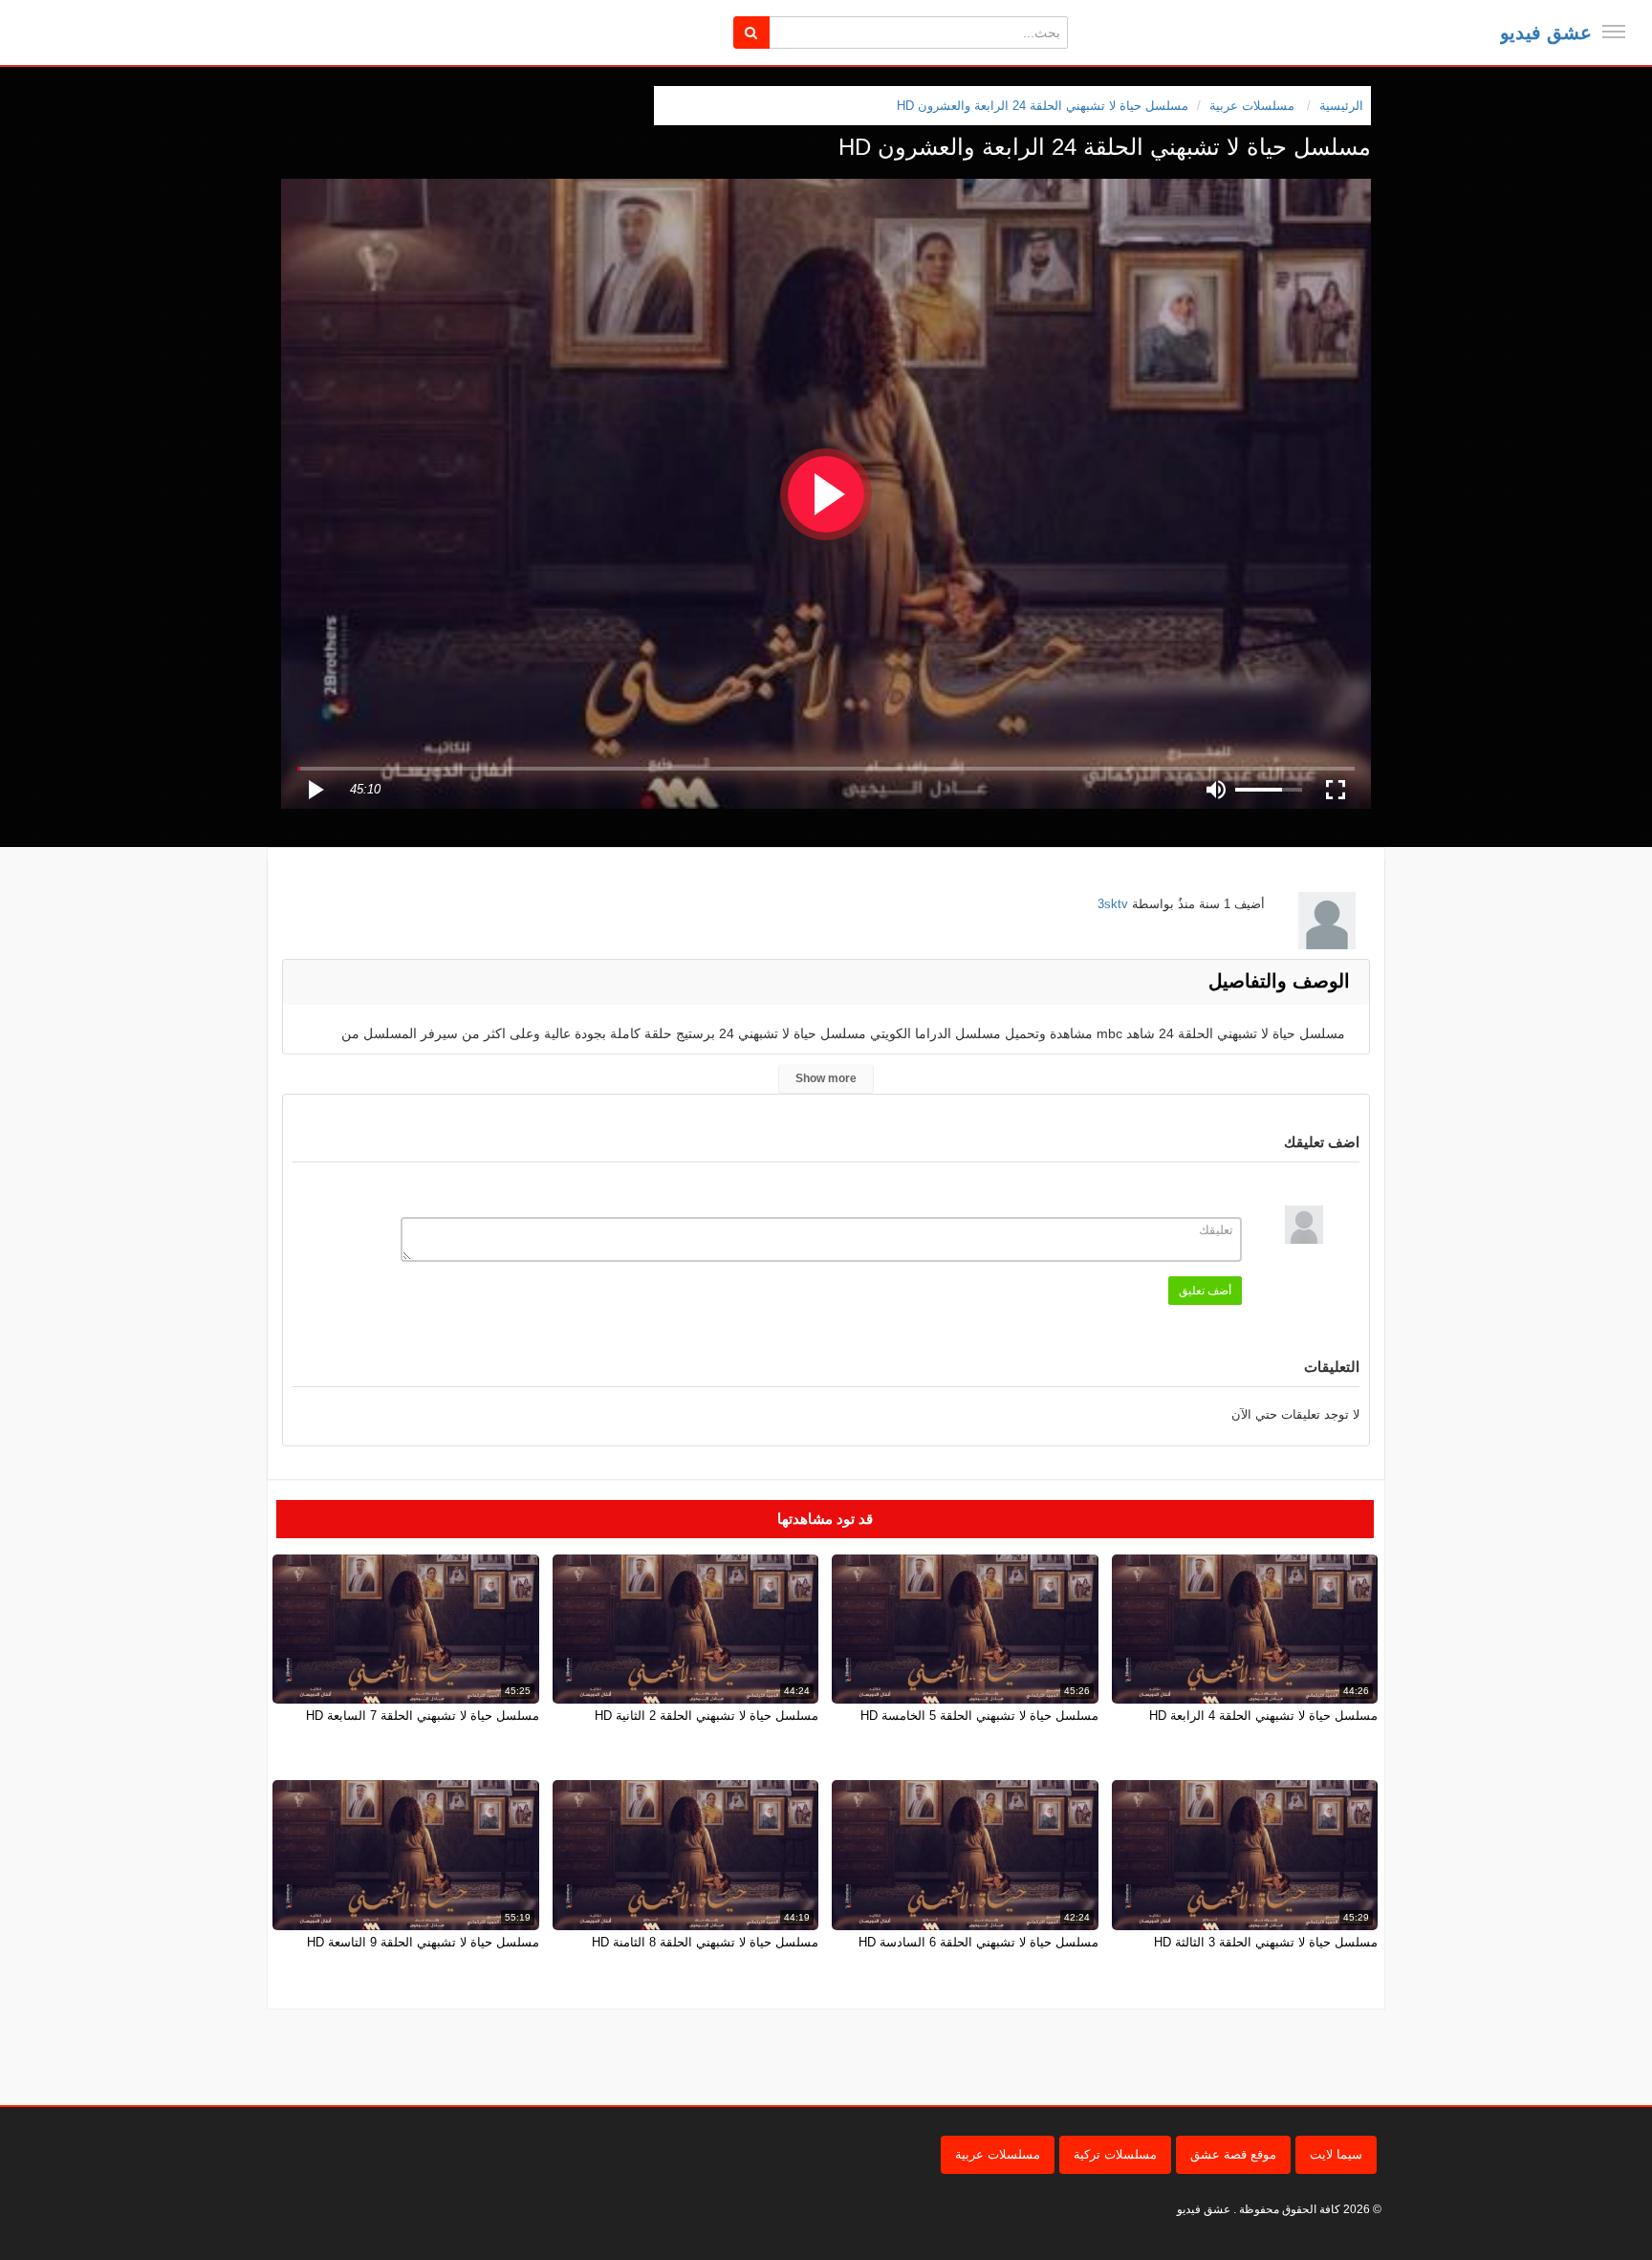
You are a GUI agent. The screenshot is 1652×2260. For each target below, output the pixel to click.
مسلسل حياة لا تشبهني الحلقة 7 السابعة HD (423, 1716)
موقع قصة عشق (1233, 2154)
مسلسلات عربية (998, 2154)
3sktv (1113, 904)
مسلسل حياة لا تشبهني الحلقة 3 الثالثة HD (1266, 1942)
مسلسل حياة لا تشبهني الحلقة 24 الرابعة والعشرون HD (1043, 106)
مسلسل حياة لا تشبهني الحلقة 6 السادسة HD (978, 1942)
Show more (826, 1078)
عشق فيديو (1546, 33)
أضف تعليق (1205, 1291)
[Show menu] (1614, 32)
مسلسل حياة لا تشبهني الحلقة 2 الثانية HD (706, 1716)
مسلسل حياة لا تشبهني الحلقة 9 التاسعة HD (423, 1942)
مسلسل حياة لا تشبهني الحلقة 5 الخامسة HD (979, 1716)
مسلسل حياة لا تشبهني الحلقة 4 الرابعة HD (1263, 1716)
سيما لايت (1336, 2154)
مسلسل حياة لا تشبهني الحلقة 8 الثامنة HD (705, 1942)
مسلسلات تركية (1115, 2154)
